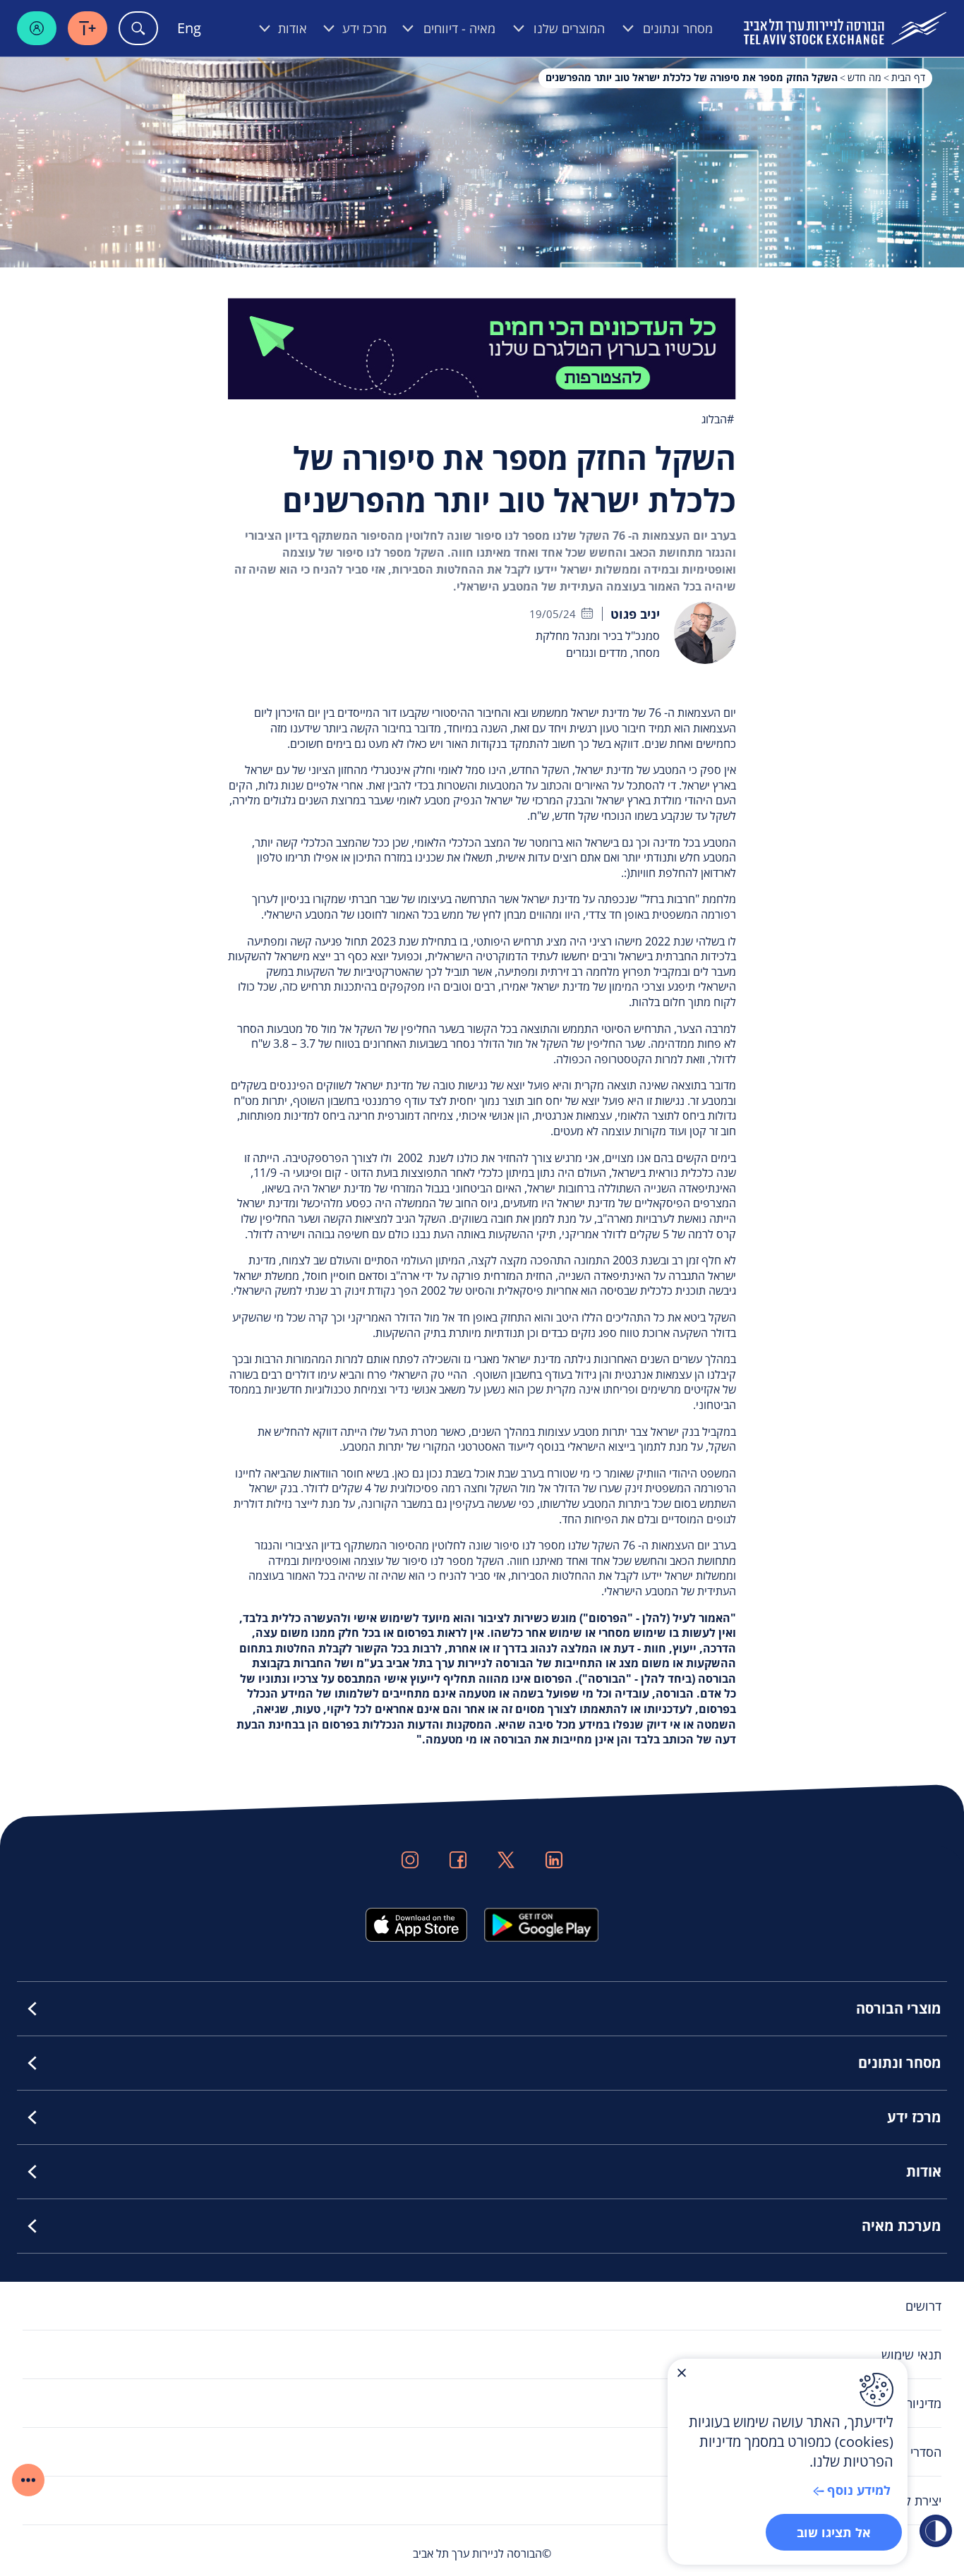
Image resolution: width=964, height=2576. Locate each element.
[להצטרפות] (482, 347)
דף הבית (908, 77)
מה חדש (864, 77)
